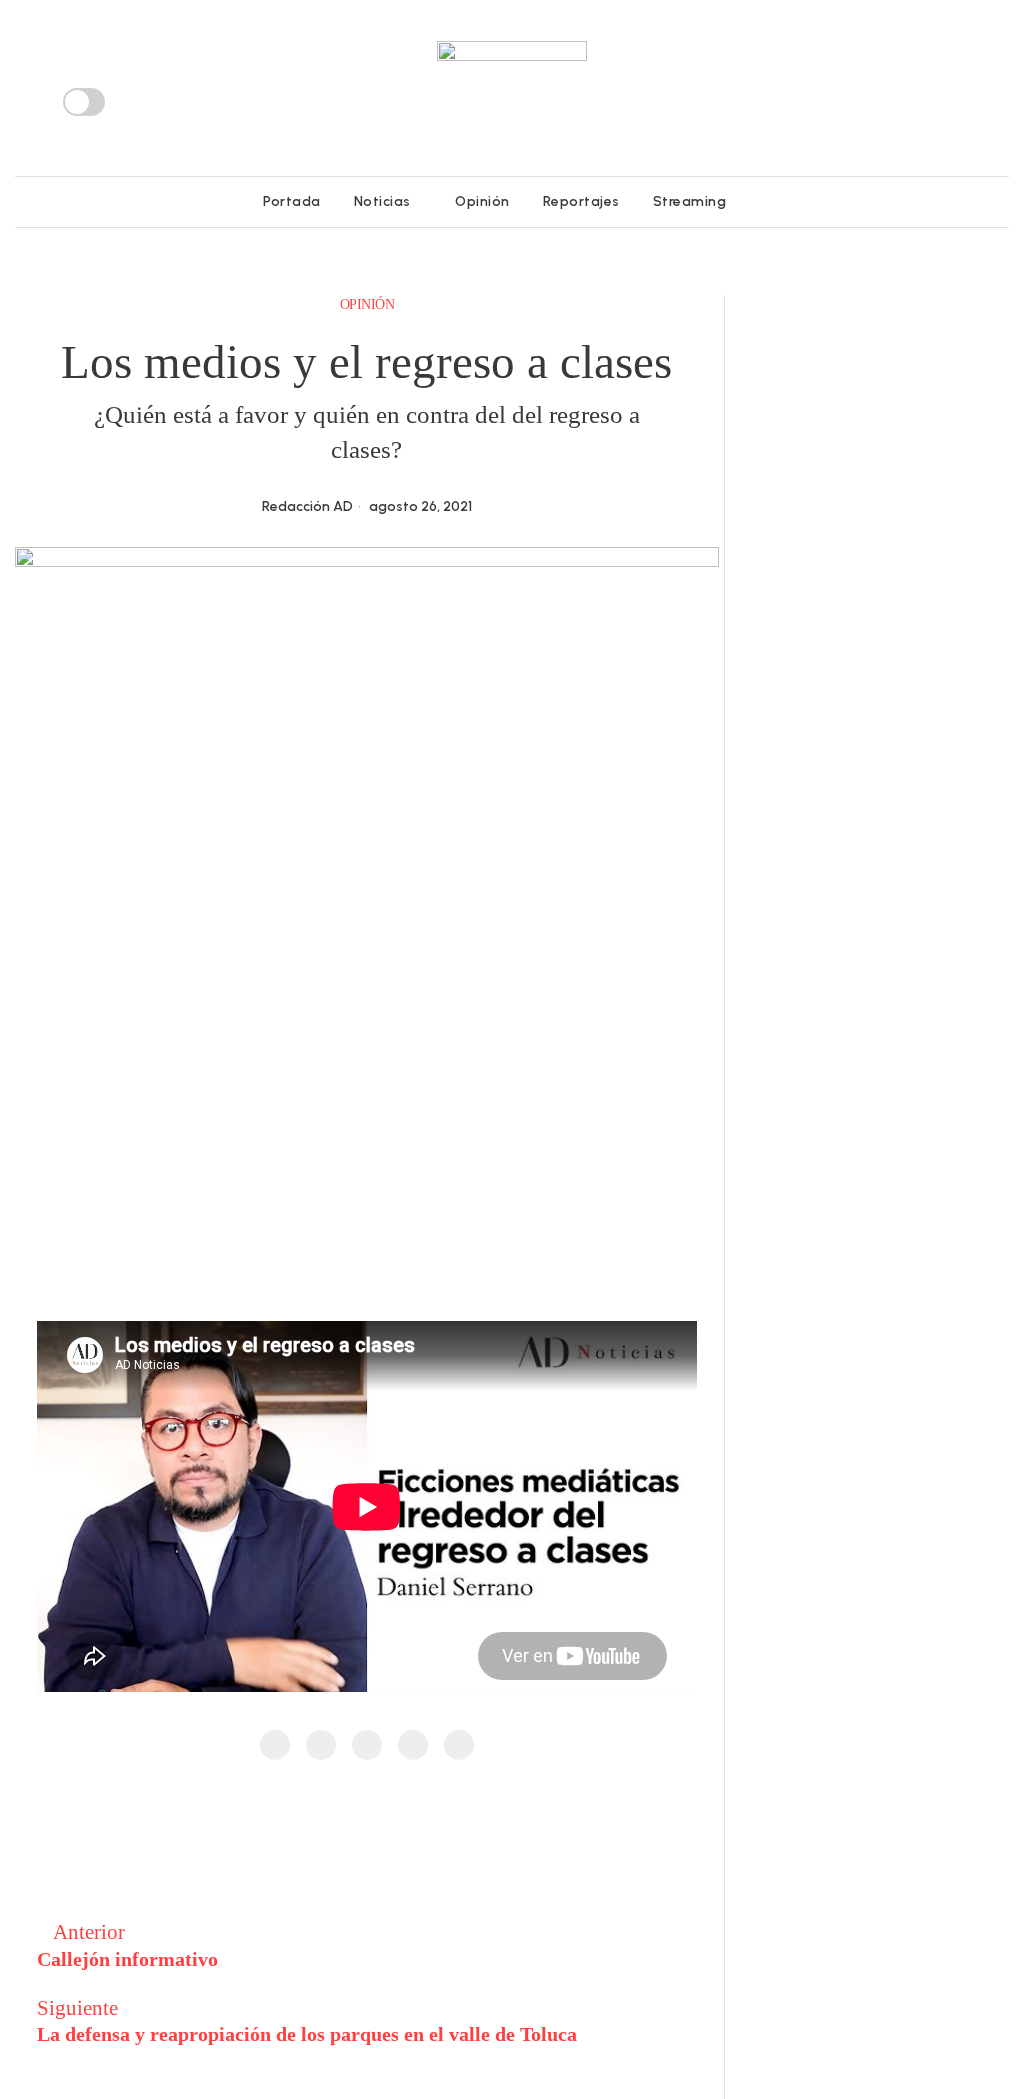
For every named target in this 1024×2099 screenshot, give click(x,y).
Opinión (367, 304)
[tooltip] (889, 102)
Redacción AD (307, 506)
